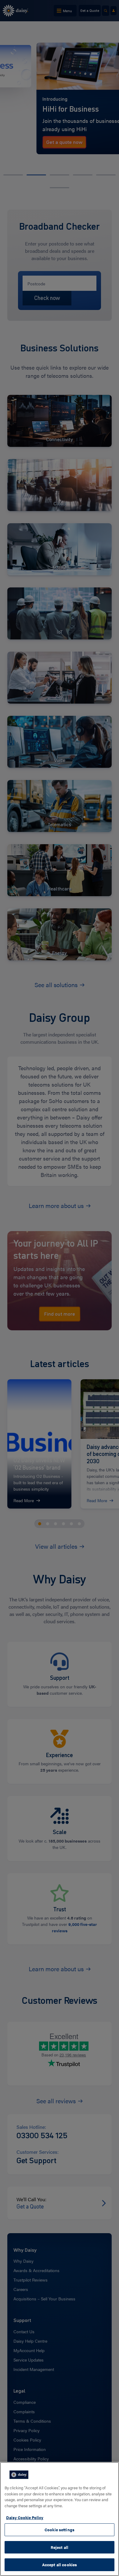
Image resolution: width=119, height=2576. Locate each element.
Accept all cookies (60, 2565)
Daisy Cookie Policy (25, 2517)
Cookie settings (60, 2530)
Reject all (60, 2547)
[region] (60, 2519)
